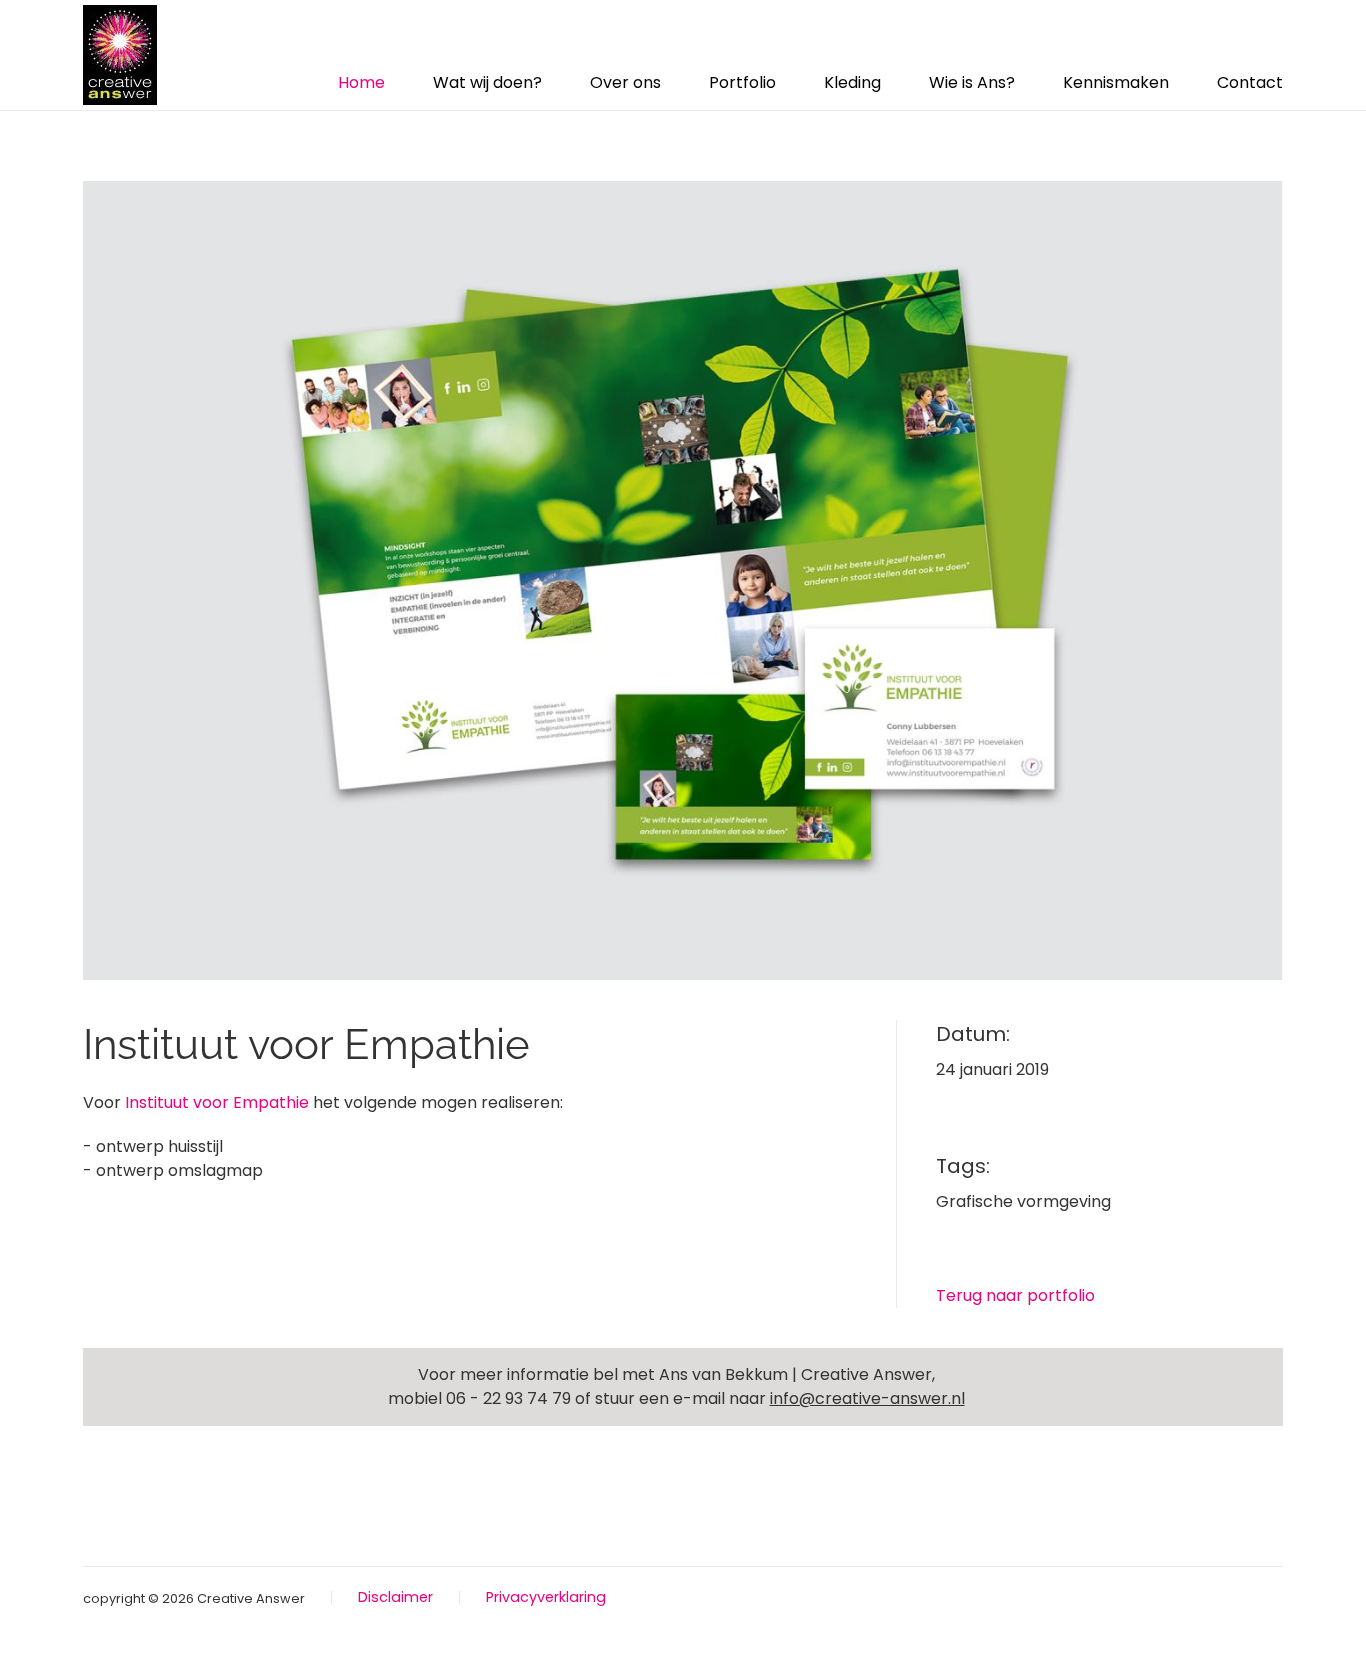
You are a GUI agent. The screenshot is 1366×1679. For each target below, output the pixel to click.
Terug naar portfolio (1015, 1295)
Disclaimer (395, 1597)
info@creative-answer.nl (867, 1398)
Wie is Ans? (972, 82)
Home (361, 82)
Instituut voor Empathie (217, 1102)
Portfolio (742, 82)
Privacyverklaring (546, 1597)
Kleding (852, 82)
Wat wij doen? (487, 82)
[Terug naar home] (120, 55)
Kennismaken (1116, 82)
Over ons (625, 82)
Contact (1250, 82)
